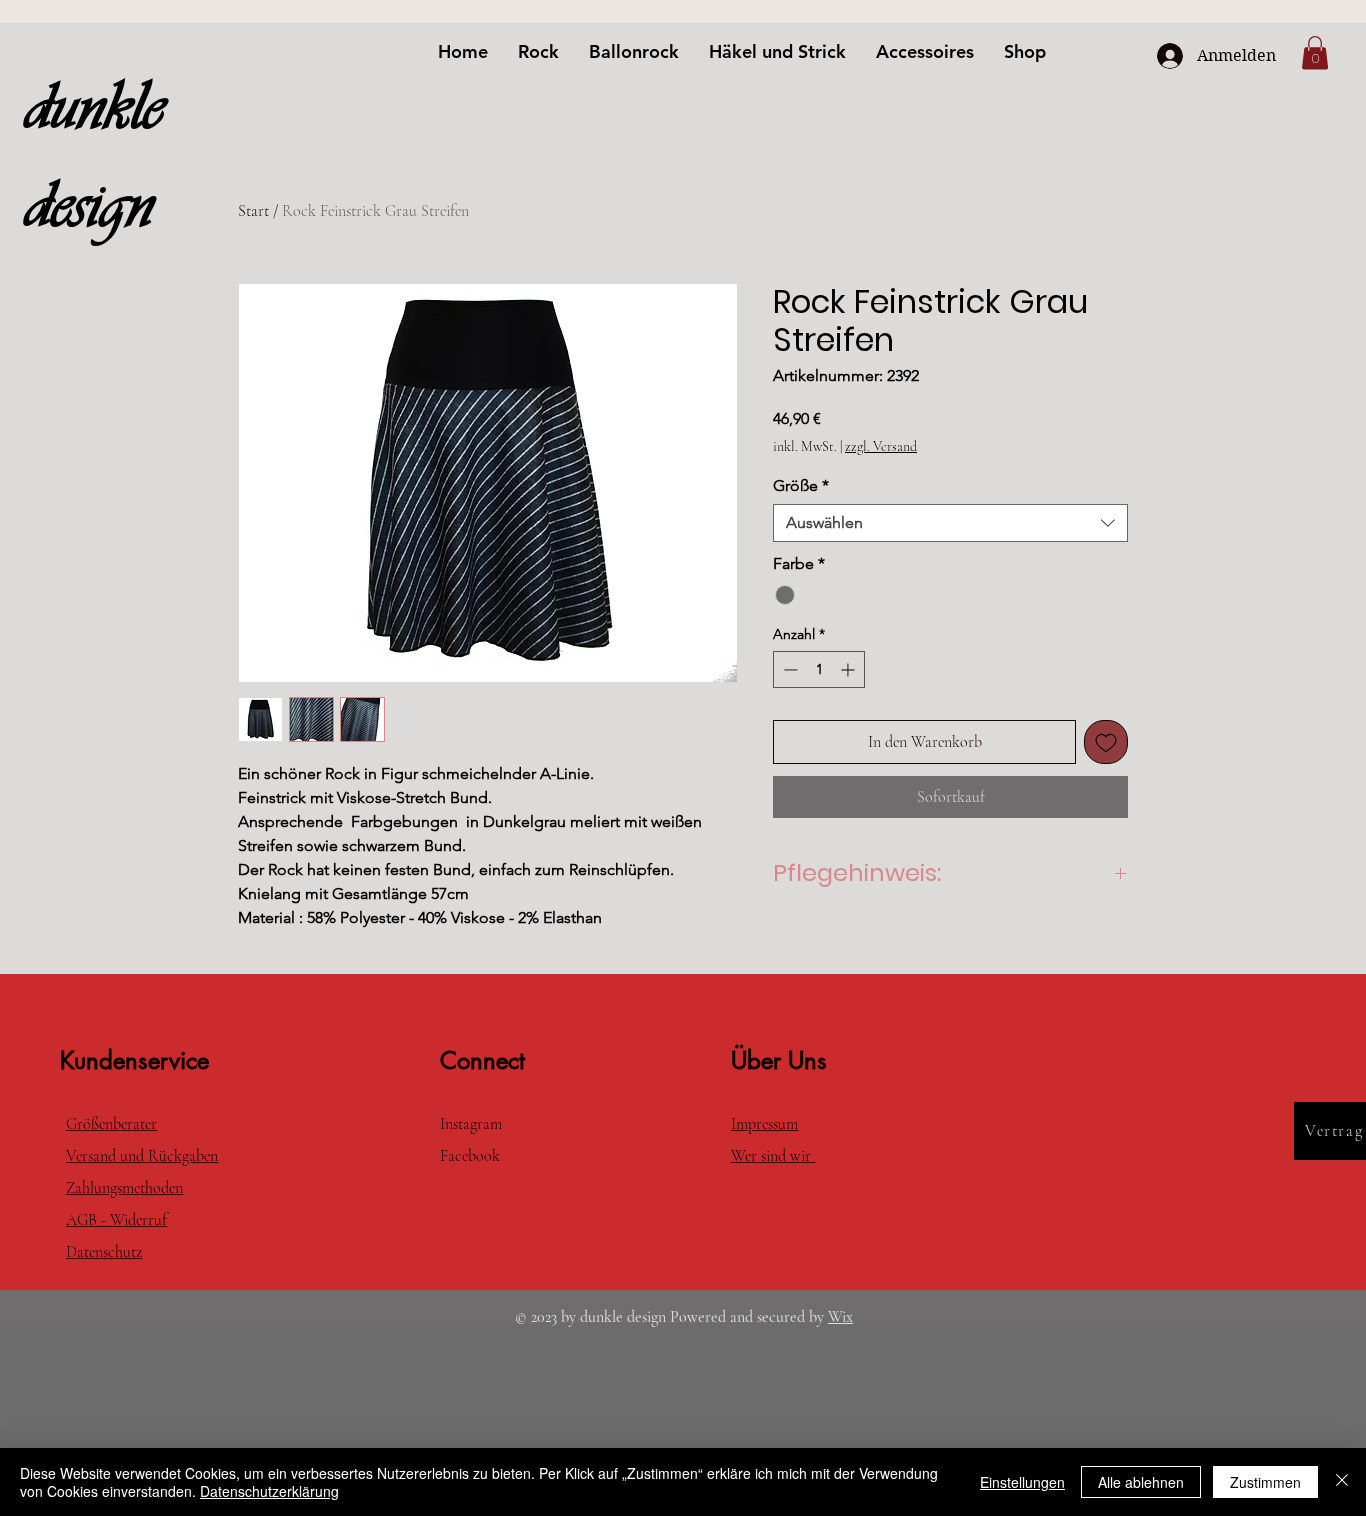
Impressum (764, 1124)
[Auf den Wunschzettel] (1106, 742)
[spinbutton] (819, 669)
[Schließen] (1342, 1482)
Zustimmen (1265, 1482)
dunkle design (94, 156)
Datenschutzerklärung (269, 1491)
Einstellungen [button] (1022, 1482)
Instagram (471, 1124)
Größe (801, 485)
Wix (840, 1317)
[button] (1315, 52)
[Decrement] (788, 669)
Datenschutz (104, 1252)
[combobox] (950, 523)
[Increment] (849, 669)
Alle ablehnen (1141, 1482)
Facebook (472, 1156)
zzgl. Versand (881, 446)
